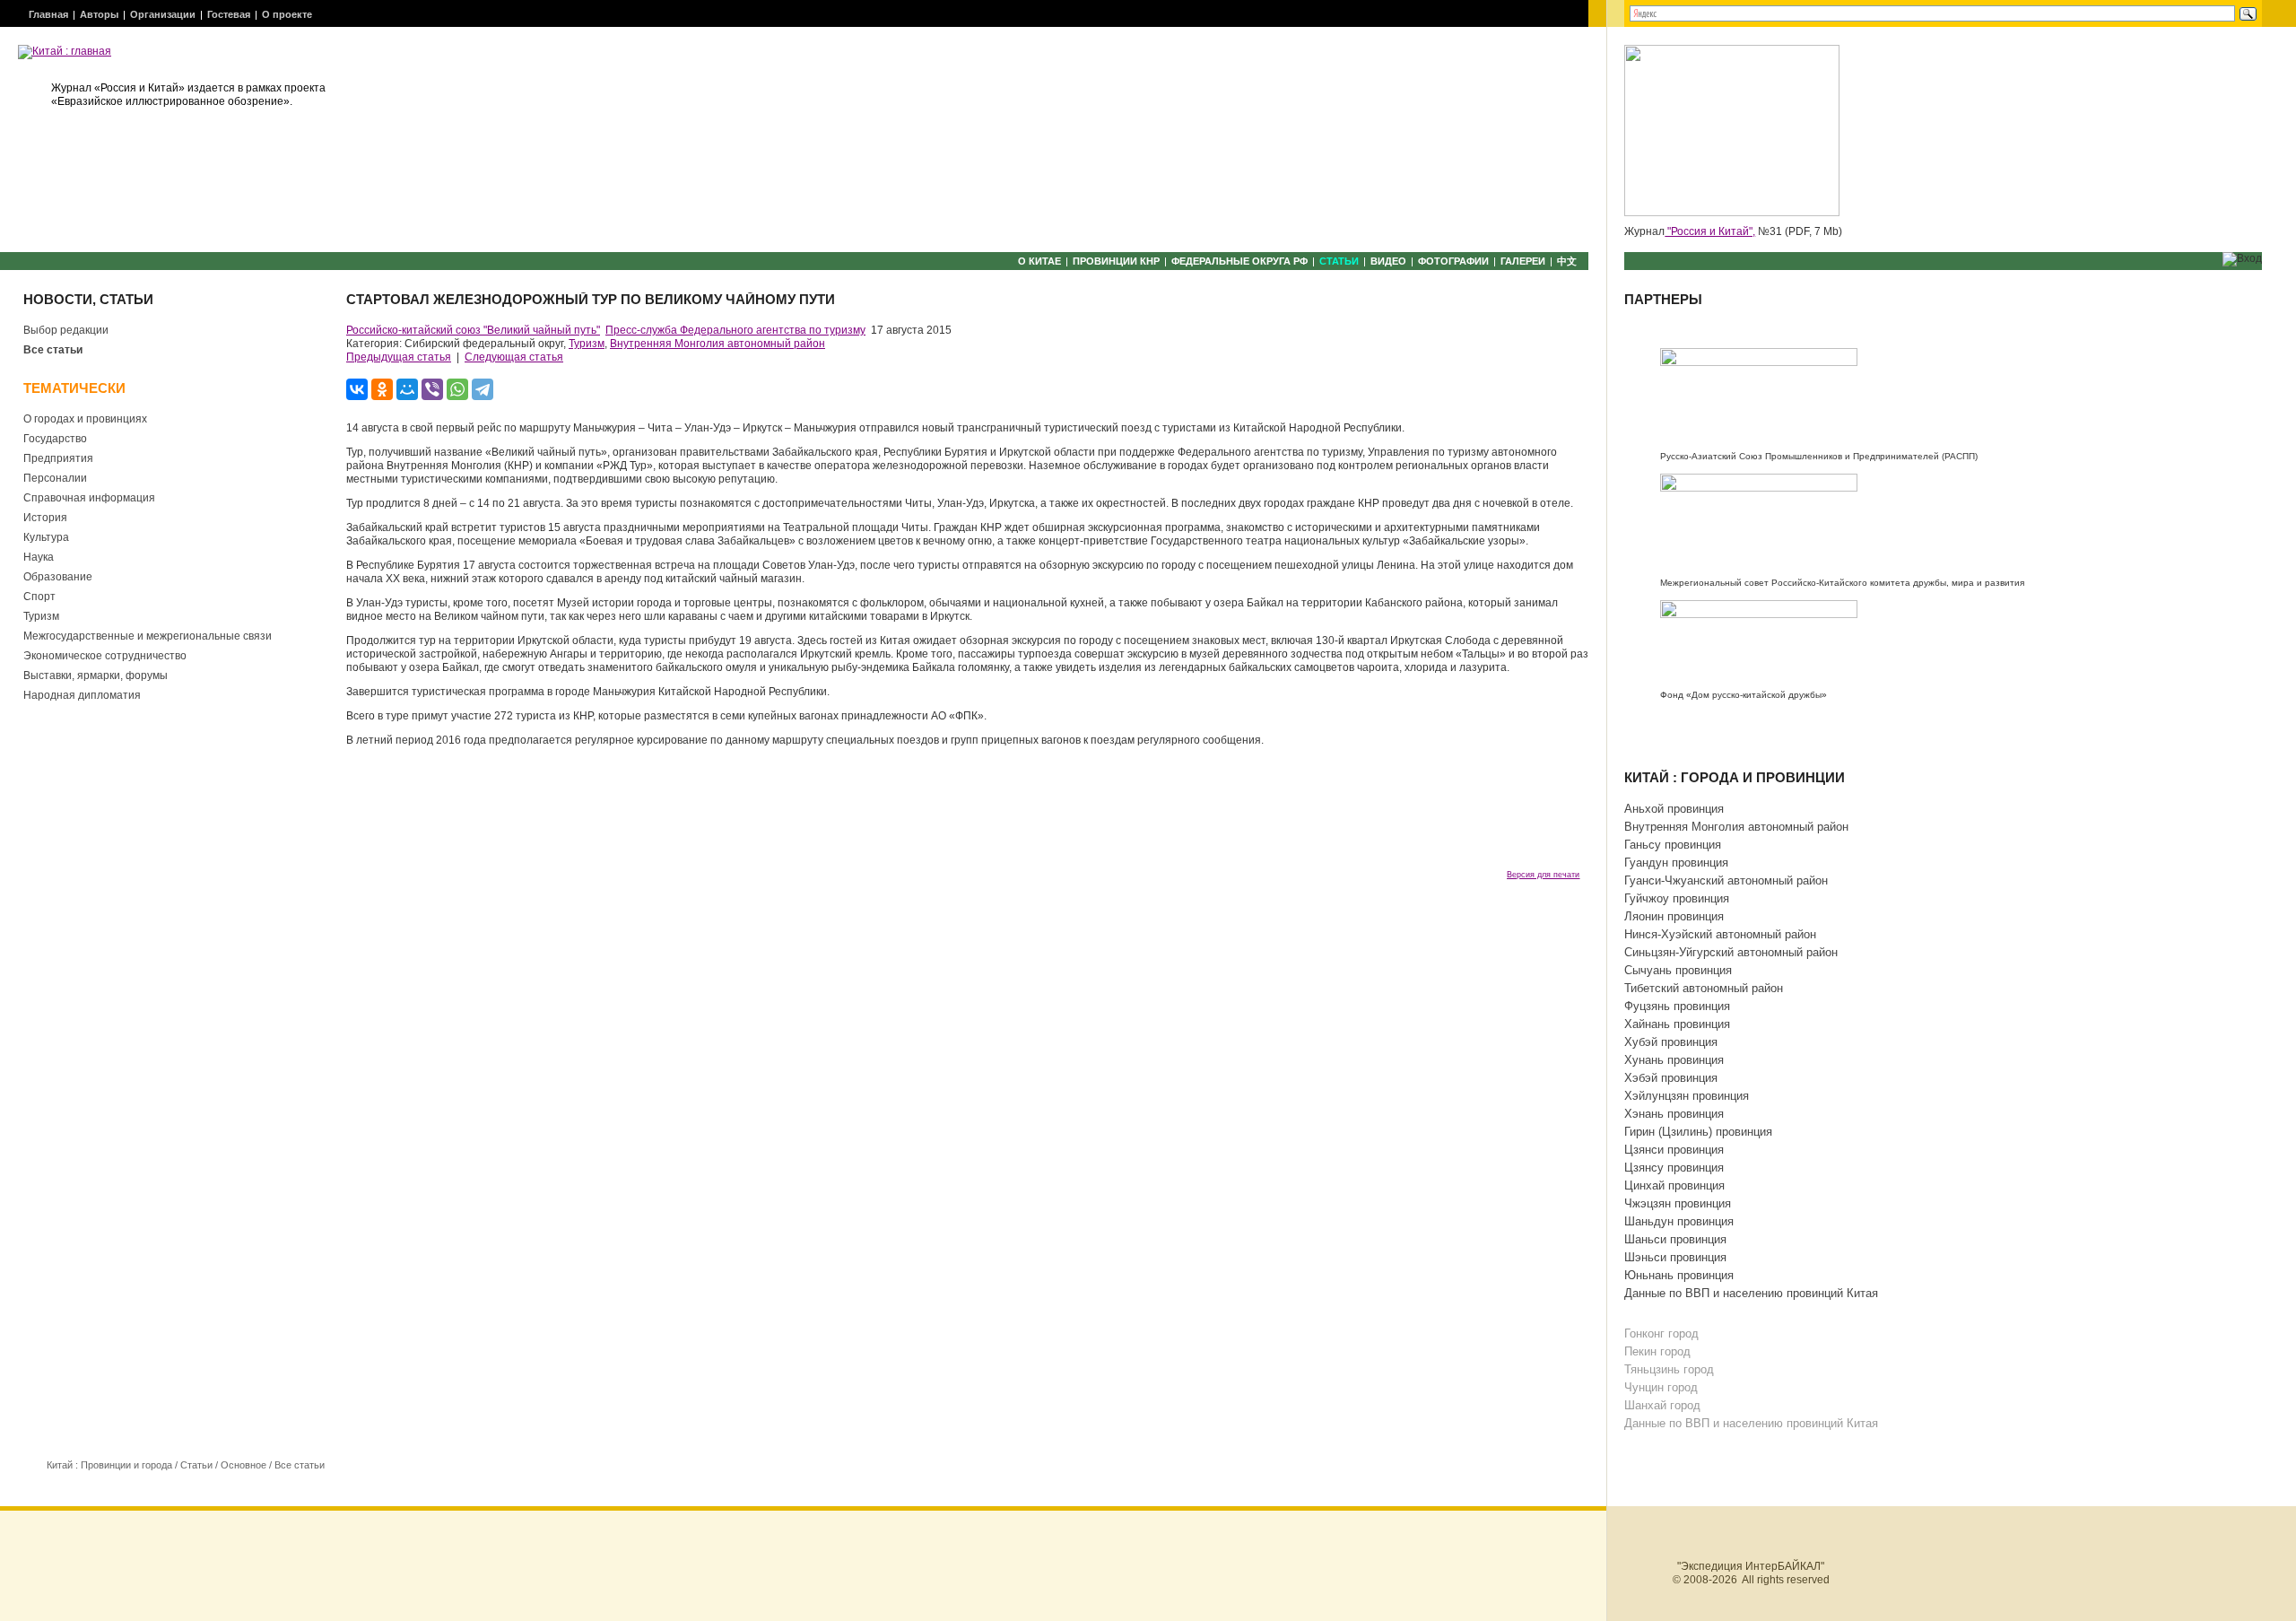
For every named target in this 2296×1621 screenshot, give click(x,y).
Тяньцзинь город (1669, 1369)
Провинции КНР (1116, 261)
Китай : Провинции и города (109, 1465)
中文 (1567, 261)
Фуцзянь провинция (1677, 1006)
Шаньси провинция (1675, 1239)
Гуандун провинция (1676, 863)
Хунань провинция (1674, 1060)
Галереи (1523, 261)
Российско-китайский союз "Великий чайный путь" (473, 330)
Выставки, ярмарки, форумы (96, 675)
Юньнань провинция (1679, 1275)
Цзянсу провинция (1674, 1168)
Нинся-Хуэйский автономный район (1720, 934)
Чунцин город (1661, 1387)
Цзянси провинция (1674, 1150)
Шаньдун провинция (1679, 1221)
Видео (1388, 261)
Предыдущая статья (399, 357)
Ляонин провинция (1674, 916)
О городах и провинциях (85, 419)
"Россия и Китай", (1710, 231)
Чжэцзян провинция (1678, 1203)
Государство (55, 439)
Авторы (99, 14)
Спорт (39, 597)
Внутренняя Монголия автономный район (717, 344)
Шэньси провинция (1675, 1257)
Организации (163, 14)
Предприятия (58, 458)
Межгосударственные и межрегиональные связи (148, 636)
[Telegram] (483, 389)
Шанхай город (1662, 1405)
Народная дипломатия (82, 695)
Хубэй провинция (1671, 1042)
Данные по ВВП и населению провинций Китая (1751, 1293)
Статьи (1339, 261)
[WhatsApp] (457, 389)
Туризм (41, 616)
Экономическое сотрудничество (105, 656)
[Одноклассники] (382, 389)
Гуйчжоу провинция (1677, 898)
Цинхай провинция (1674, 1185)
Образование (58, 577)
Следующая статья (514, 357)
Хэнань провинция (1674, 1114)
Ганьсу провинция (1673, 845)
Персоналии (55, 478)
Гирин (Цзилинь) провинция (1698, 1132)
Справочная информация (89, 498)
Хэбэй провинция (1671, 1078)
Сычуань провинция (1678, 970)
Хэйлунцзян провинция (1687, 1096)
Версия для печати (1543, 875)
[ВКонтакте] (357, 389)
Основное (244, 1465)
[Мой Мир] (407, 389)
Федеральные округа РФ (1239, 261)
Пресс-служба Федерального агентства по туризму (735, 330)
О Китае (1039, 261)
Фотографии (1453, 261)
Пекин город (1657, 1351)
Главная (48, 14)
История (45, 518)
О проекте (287, 14)
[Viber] (432, 389)
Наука (39, 557)
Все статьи (53, 350)
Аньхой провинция (1674, 809)
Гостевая (229, 14)
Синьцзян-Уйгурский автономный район (1731, 952)
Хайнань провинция (1677, 1024)
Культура (46, 537)
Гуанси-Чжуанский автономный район (1726, 880)
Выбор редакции (66, 330)
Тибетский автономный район (1704, 988)
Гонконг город (1661, 1333)
